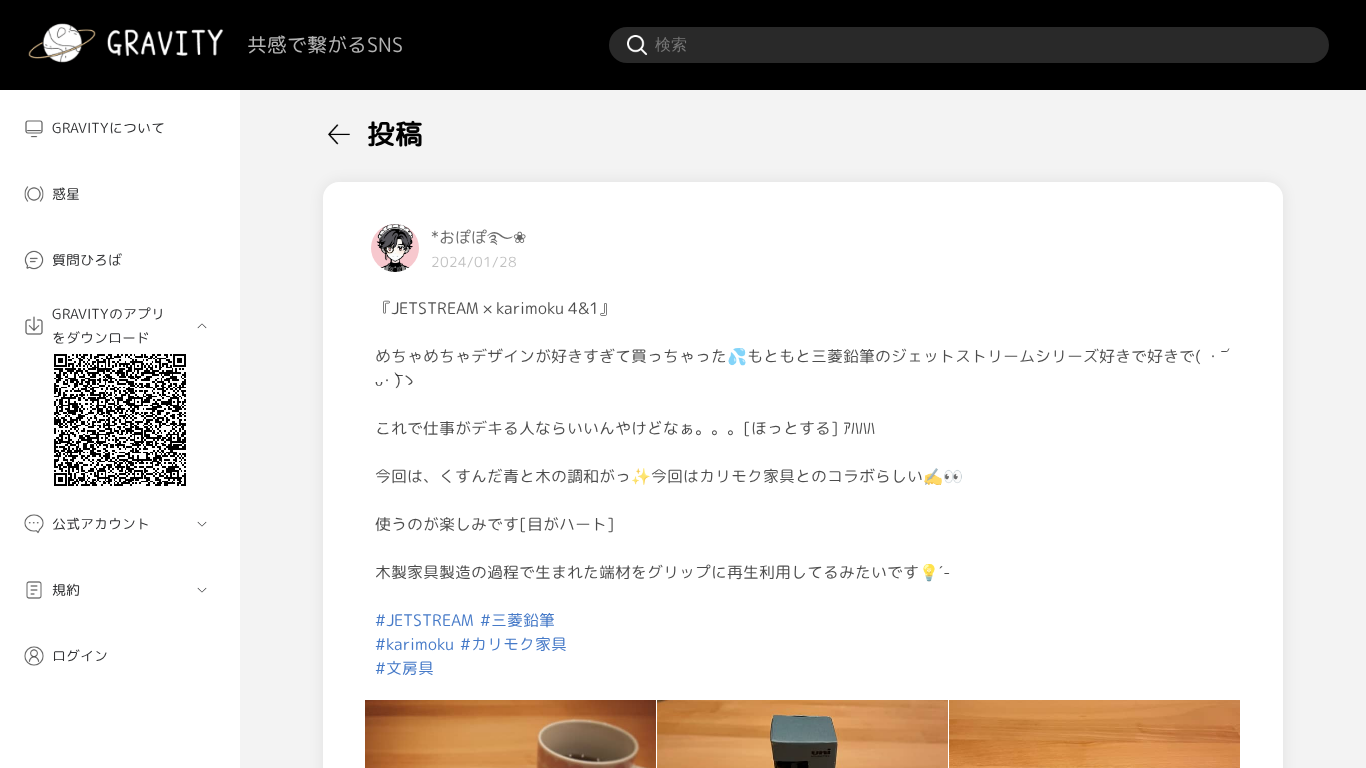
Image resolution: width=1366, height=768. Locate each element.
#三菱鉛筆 (517, 620)
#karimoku (414, 644)
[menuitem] (120, 128)
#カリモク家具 (513, 644)
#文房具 (404, 668)
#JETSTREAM (424, 620)
